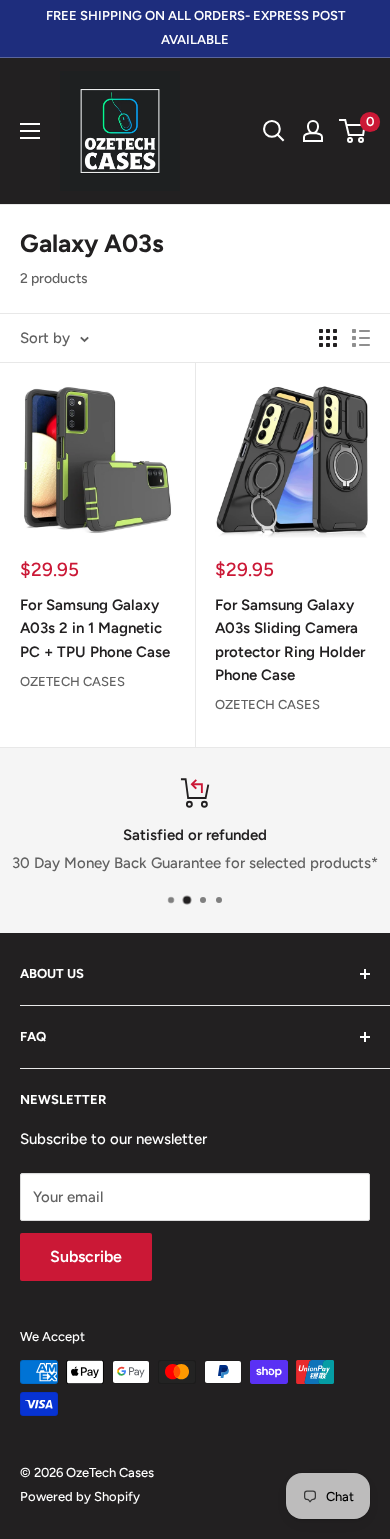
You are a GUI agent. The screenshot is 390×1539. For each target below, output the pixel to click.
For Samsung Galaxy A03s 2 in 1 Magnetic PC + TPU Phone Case (95, 628)
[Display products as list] (361, 338)
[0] (353, 131)
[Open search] (274, 131)
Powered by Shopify (80, 1496)
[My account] (313, 131)
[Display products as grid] (328, 338)
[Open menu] (30, 131)
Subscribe (86, 1256)
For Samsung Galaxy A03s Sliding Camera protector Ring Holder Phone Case (290, 640)
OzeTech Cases (72, 681)
